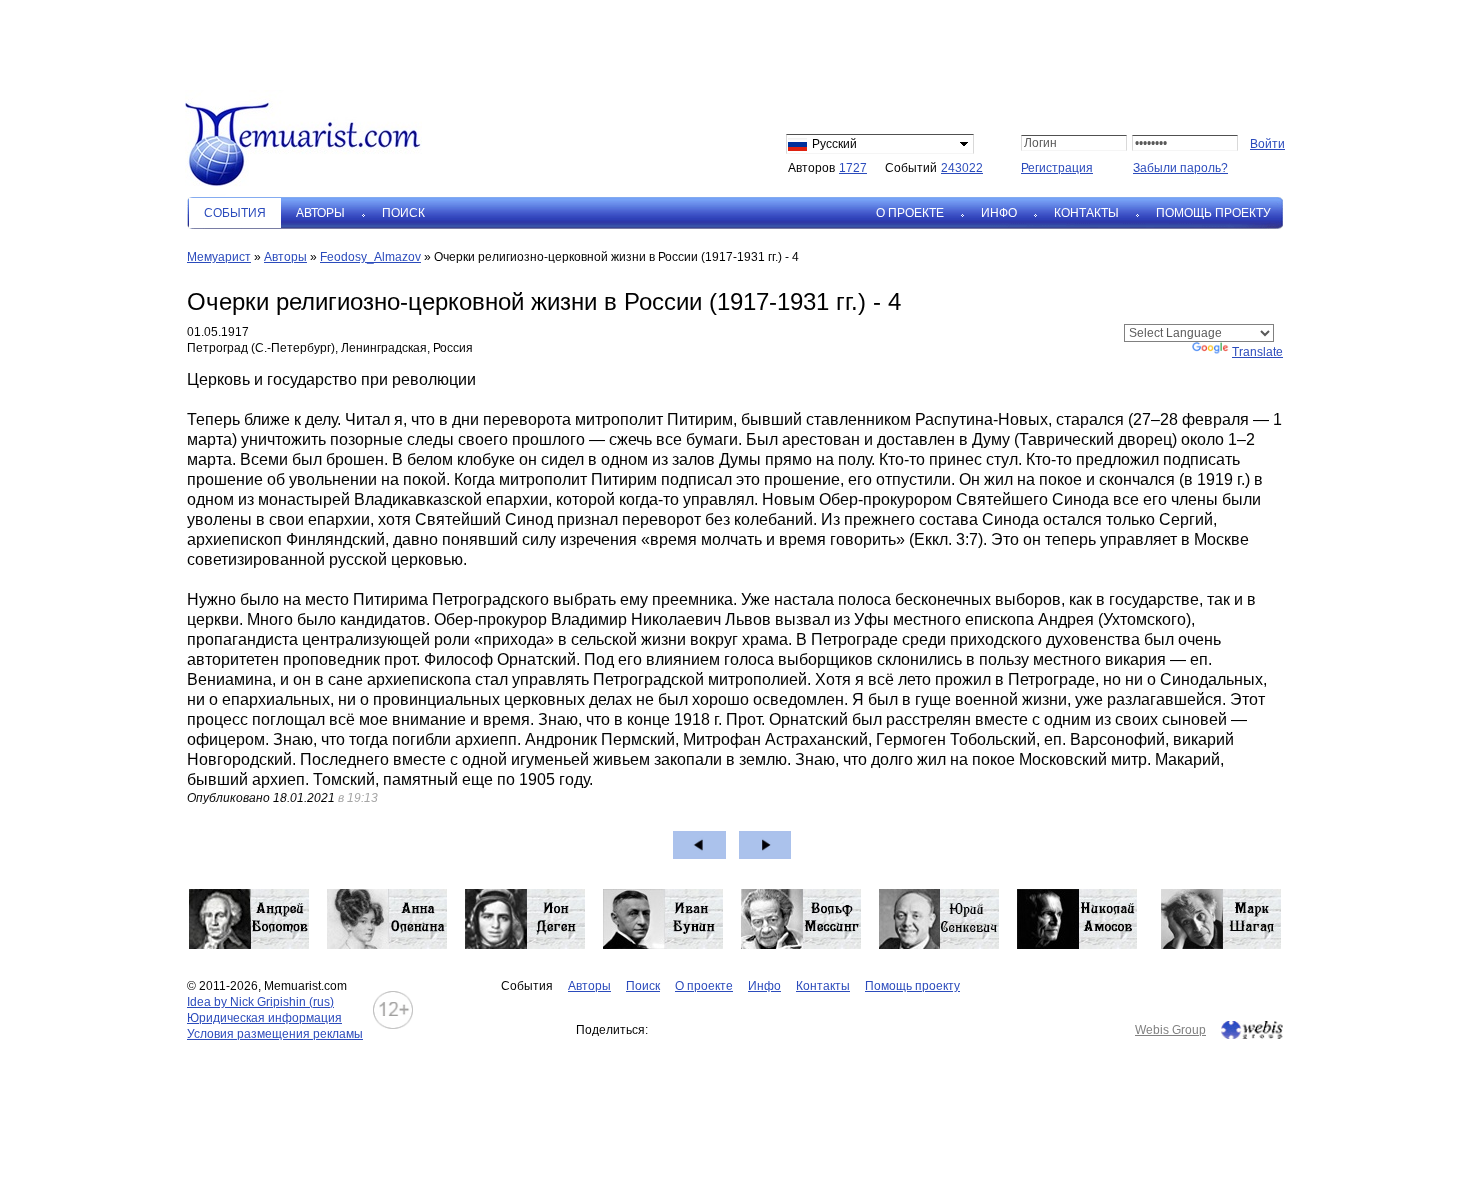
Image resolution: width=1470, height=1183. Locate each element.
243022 (962, 168)
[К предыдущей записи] (699, 845)
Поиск (403, 213)
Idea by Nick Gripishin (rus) (260, 1002)
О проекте (910, 213)
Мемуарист (219, 257)
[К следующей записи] (765, 845)
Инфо (999, 213)
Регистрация (1057, 168)
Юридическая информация (264, 1018)
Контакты (1086, 213)
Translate (1257, 352)
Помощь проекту (1213, 213)
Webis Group (1170, 1030)
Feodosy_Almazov (370, 257)
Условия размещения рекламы (275, 1034)
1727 (853, 168)
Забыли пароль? (1180, 168)
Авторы (320, 213)
